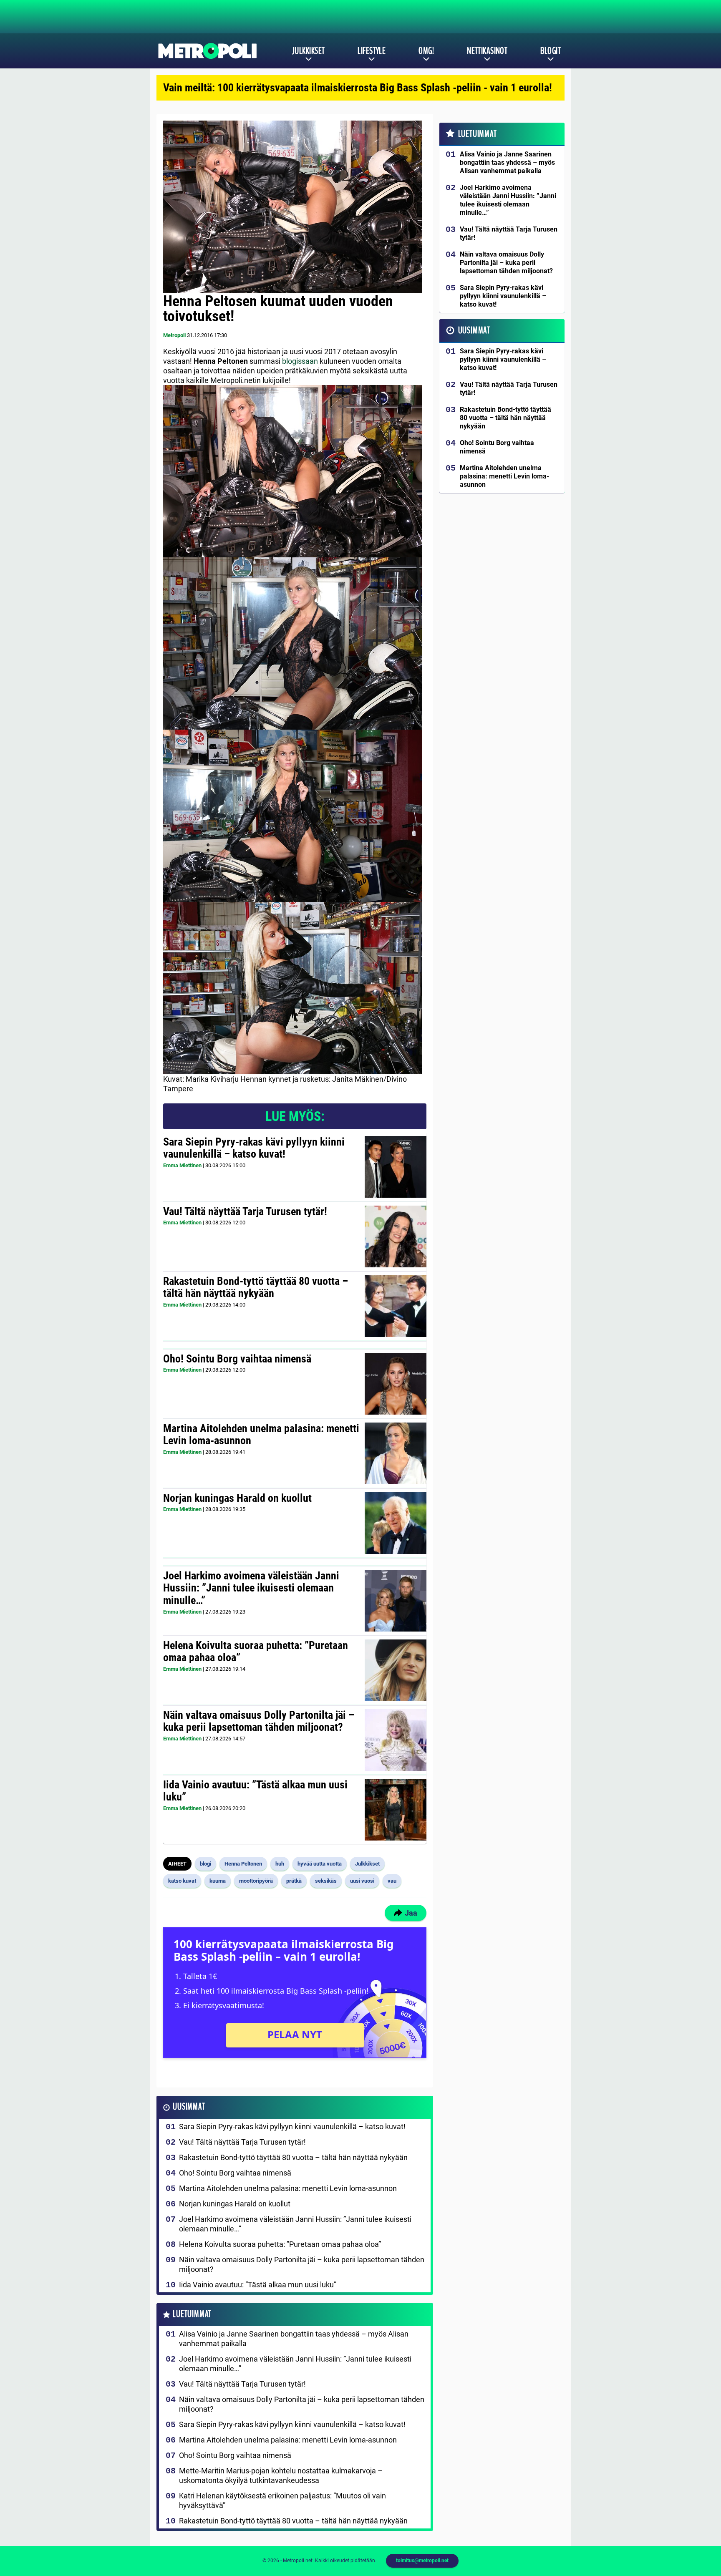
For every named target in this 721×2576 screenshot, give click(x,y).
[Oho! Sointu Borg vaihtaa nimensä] (396, 1384)
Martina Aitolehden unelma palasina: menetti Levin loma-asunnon (261, 1435)
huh (280, 1864)
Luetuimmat (192, 2314)
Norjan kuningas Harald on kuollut (237, 1498)
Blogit (551, 51)
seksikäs (326, 1881)
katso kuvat (182, 1881)
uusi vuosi (362, 1881)
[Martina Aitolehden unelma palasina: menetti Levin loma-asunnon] (396, 1453)
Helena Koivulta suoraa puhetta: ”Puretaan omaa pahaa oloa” (256, 1652)
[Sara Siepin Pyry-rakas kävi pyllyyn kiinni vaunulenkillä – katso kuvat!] (396, 1167)
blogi (205, 1864)
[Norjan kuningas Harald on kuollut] (396, 1523)
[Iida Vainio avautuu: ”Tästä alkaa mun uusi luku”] (396, 1810)
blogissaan (300, 361)
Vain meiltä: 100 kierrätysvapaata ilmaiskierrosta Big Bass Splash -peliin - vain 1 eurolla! (358, 88)
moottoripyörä (256, 1881)
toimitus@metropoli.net (422, 2561)
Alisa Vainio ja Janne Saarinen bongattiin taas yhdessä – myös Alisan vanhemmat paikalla (294, 2339)
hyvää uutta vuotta (320, 1864)
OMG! (426, 51)
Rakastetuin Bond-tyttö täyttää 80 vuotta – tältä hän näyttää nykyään (256, 1287)
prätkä (294, 1881)
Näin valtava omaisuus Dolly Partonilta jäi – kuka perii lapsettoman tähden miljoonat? (259, 1721)
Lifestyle (372, 51)
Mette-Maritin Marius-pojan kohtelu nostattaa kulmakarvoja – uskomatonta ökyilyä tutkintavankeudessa (281, 2475)
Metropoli (174, 335)
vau (392, 1881)
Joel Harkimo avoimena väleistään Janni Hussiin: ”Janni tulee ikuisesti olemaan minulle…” (251, 1588)
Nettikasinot (487, 51)
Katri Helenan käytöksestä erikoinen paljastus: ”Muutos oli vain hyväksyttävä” (282, 2500)
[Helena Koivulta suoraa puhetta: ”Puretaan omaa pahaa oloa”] (395, 1670)
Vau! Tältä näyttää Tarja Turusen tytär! (245, 1211)
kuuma (218, 1881)
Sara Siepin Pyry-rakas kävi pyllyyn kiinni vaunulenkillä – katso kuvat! (254, 1148)
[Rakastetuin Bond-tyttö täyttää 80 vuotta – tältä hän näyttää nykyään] (396, 1306)
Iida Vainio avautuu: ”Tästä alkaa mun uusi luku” (255, 1791)
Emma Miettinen (182, 1165)
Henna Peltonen (243, 1864)
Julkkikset (308, 51)
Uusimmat (189, 2107)
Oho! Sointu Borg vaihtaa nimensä (237, 1359)
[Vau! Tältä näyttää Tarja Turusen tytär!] (396, 1236)
